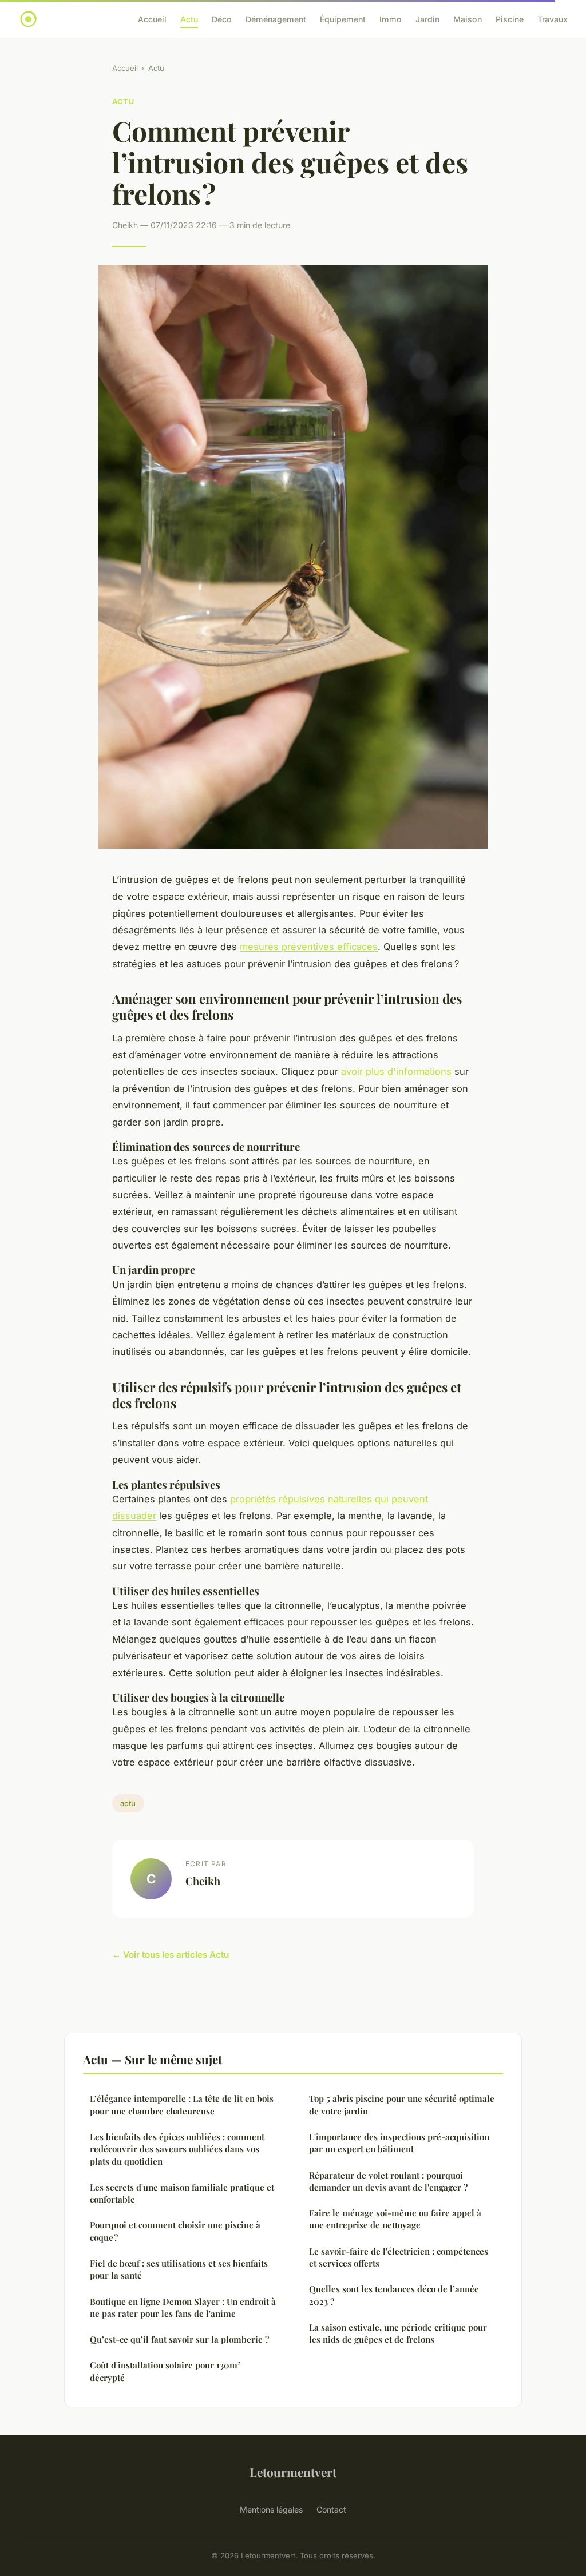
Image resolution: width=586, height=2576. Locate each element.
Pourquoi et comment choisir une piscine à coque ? (175, 2231)
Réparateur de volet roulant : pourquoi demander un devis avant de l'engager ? (388, 2181)
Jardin (427, 19)
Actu (189, 19)
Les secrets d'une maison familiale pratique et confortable (182, 2193)
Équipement (343, 19)
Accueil (152, 19)
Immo (391, 19)
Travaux (553, 19)
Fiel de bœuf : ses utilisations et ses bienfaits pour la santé (179, 2269)
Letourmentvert (293, 2472)
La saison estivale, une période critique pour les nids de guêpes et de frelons (398, 2333)
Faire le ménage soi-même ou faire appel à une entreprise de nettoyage (395, 2219)
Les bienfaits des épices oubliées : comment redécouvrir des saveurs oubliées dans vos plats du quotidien (177, 2149)
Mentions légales (271, 2509)
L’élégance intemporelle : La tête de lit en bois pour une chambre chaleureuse (182, 2104)
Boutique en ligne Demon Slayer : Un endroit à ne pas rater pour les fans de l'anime (183, 2307)
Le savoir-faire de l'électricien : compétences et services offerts (399, 2257)
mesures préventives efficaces (309, 947)
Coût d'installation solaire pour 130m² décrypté (165, 2371)
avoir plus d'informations (396, 1071)
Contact (331, 2509)
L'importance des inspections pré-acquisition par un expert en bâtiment (399, 2143)
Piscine (510, 19)
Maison (468, 19)
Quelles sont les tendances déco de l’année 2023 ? (394, 2295)
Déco (222, 19)
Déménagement (276, 19)
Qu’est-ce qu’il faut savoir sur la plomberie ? (179, 2339)
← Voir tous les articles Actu (171, 1955)
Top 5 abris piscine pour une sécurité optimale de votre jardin (402, 2104)
